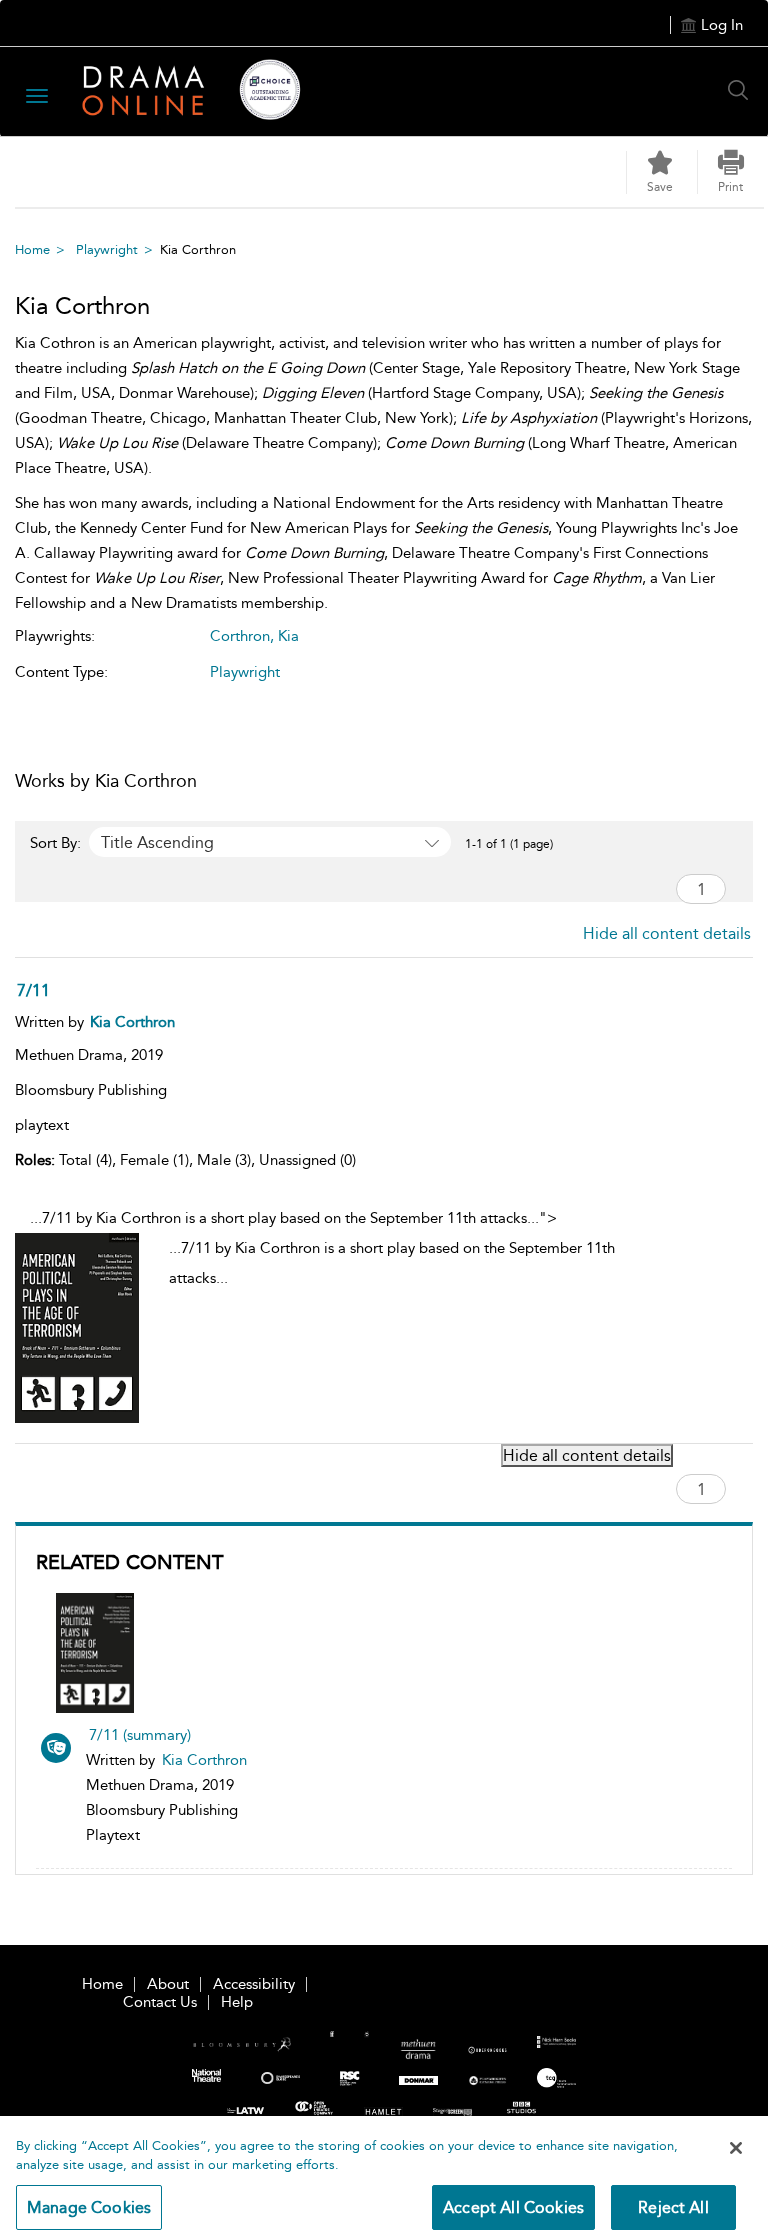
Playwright (107, 249)
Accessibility (254, 1984)
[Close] (736, 2148)
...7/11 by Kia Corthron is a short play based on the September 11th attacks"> (322, 1248)
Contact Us (160, 2002)
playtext (42, 1125)
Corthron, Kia (254, 636)
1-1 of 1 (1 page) (509, 844)
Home (32, 249)
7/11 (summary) (140, 1735)
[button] (731, 172)
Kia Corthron (204, 1760)
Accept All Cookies (513, 2207)
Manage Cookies (89, 2207)
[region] (384, 2178)
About (168, 1984)
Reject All (673, 2207)
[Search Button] (743, 90)
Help (237, 2002)
